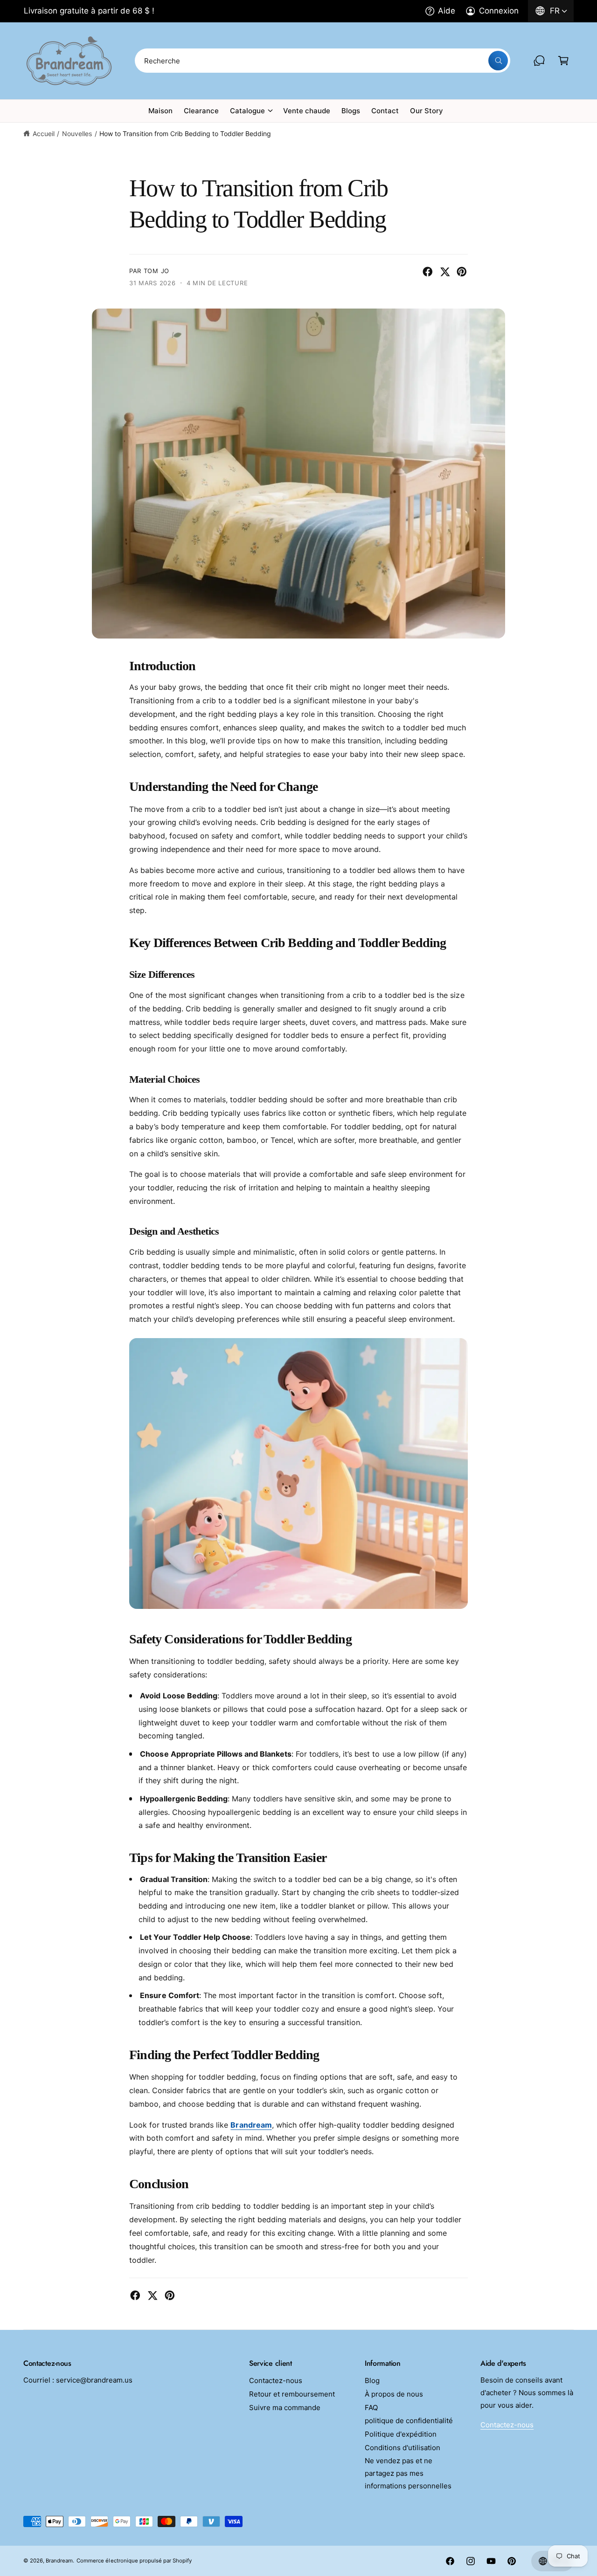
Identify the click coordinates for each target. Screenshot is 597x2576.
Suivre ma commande (285, 2408)
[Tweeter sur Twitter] (445, 272)
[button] (563, 61)
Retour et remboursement (292, 2394)
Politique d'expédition (401, 2434)
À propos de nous (394, 2394)
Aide (447, 11)
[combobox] (322, 61)
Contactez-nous (276, 2380)
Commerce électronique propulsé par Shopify (134, 2561)
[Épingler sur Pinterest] (462, 272)
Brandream (251, 2125)
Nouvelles (77, 134)
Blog (372, 2380)
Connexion (499, 11)
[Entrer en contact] (539, 61)
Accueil (44, 134)
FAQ (371, 2408)
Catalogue (247, 111)
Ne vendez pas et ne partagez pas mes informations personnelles (408, 2473)
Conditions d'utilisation (403, 2448)
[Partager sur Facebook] (428, 272)
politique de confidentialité (409, 2421)
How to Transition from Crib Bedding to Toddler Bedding (185, 134)
